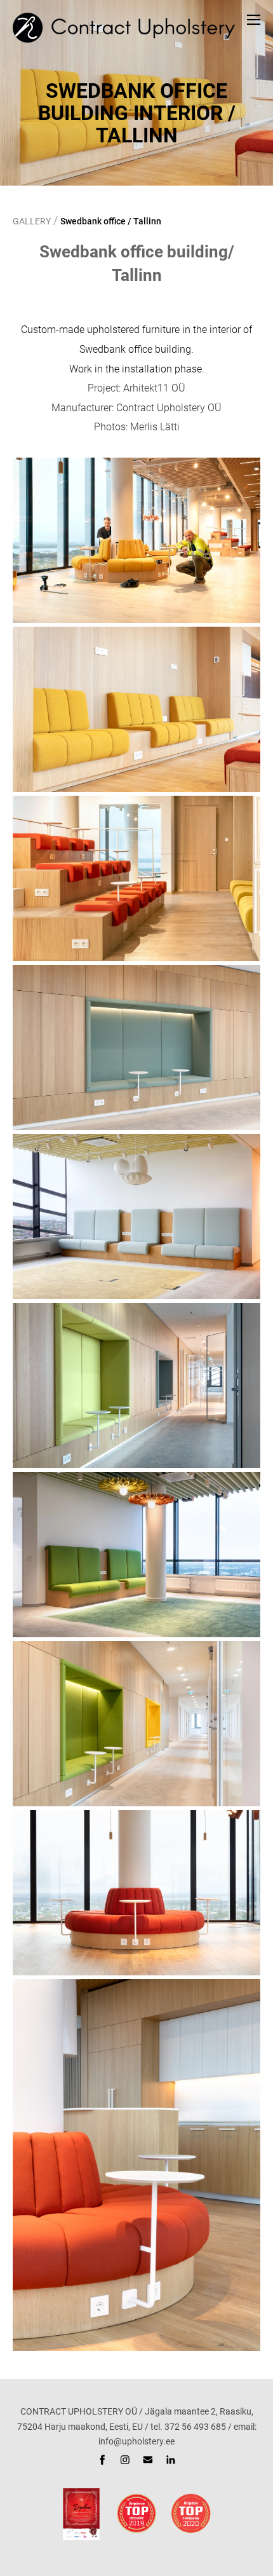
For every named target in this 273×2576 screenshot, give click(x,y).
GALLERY (32, 221)
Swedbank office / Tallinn (111, 221)
